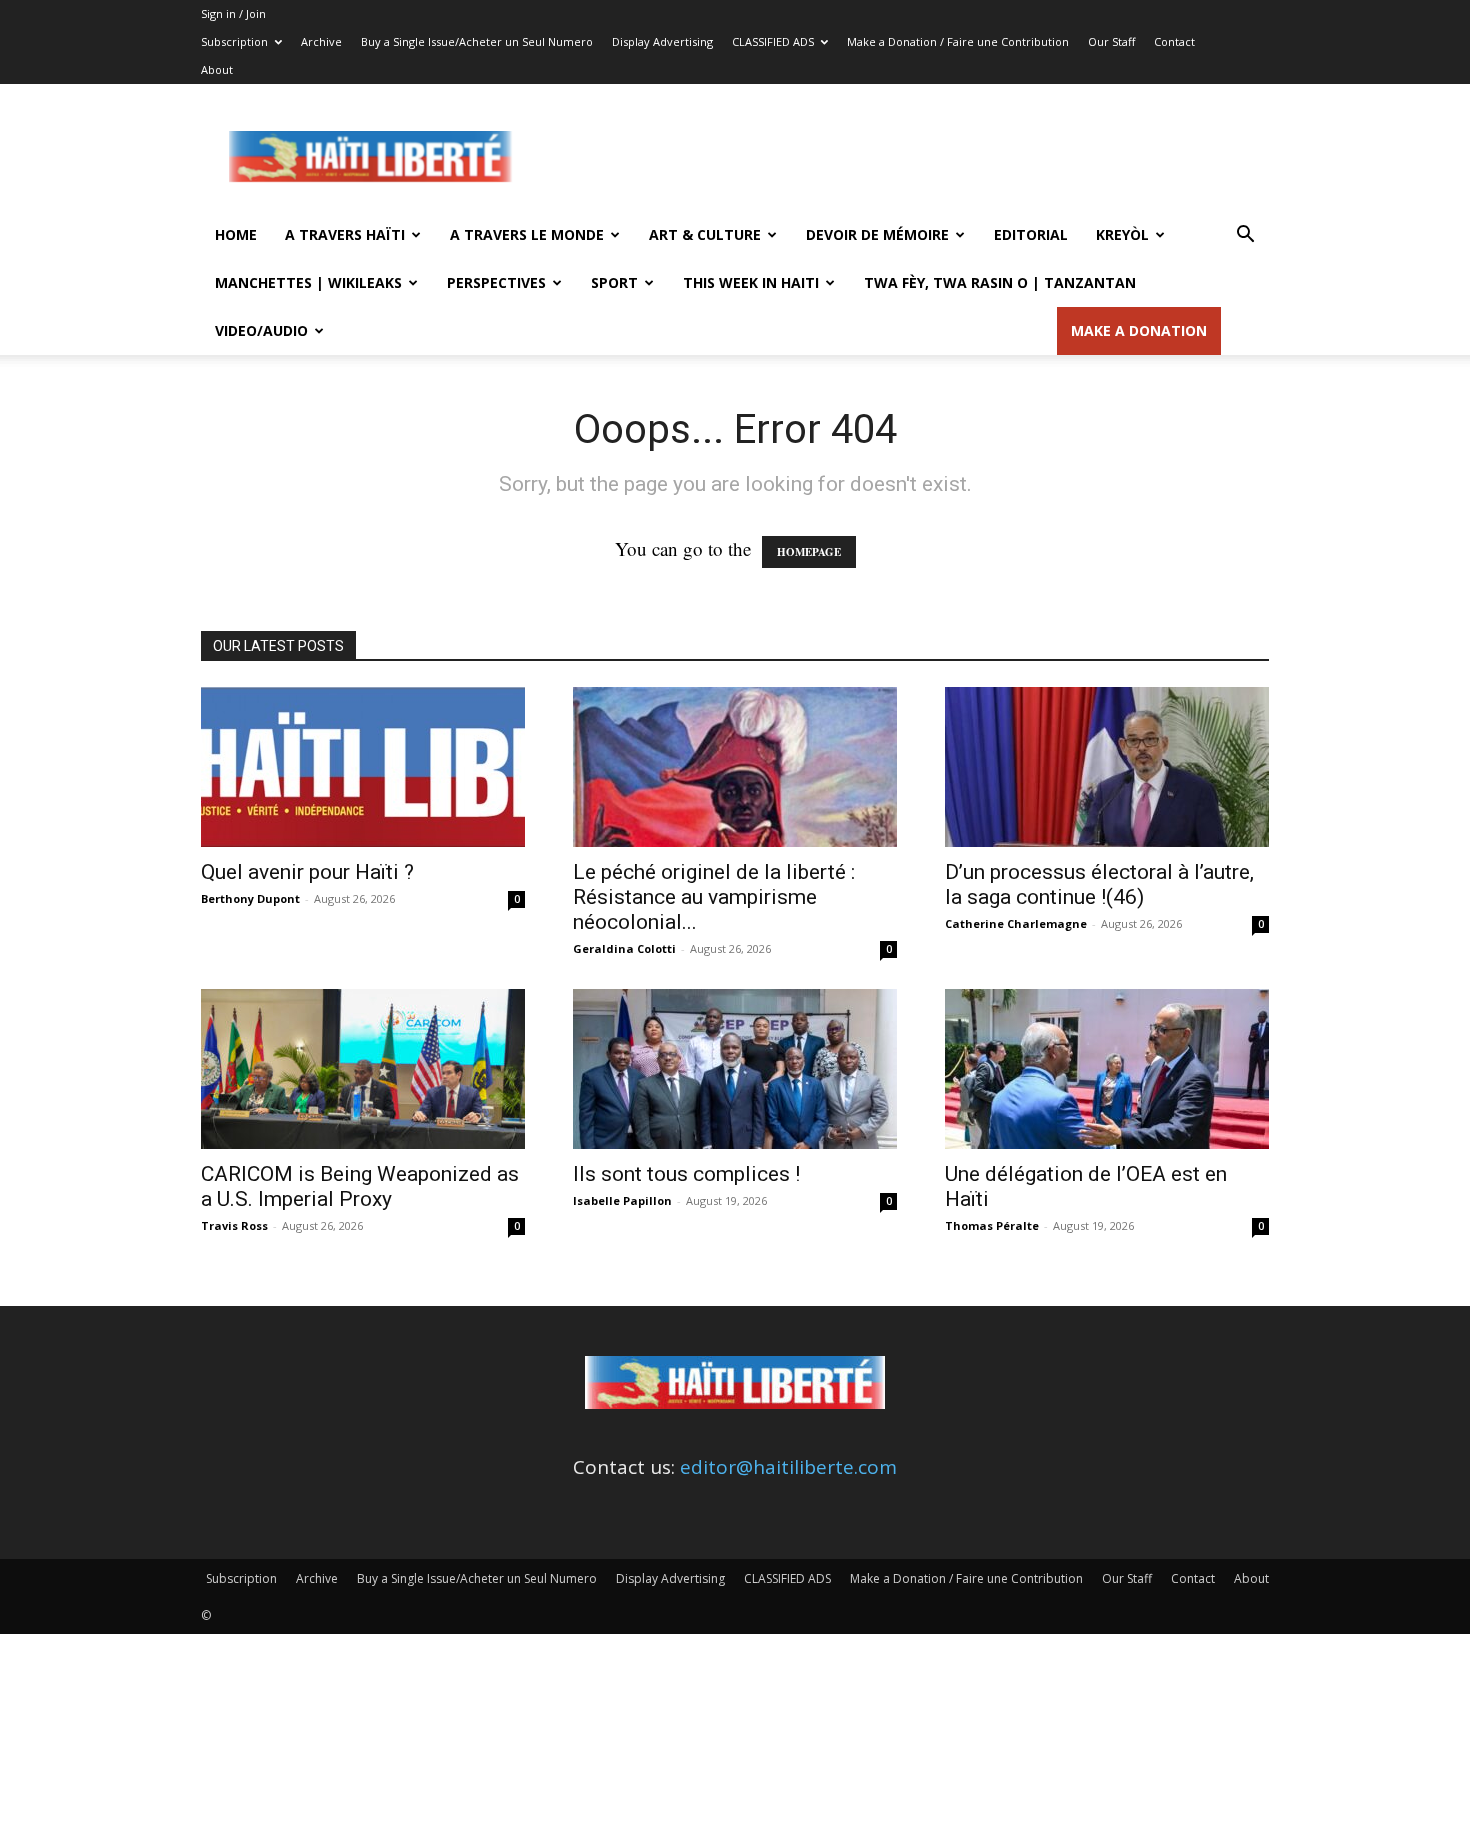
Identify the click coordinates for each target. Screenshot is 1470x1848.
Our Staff (1111, 41)
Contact (1174, 41)
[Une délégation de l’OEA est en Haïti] (1107, 1069)
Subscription (234, 41)
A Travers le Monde (527, 234)
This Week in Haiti (751, 282)
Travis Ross (234, 1225)
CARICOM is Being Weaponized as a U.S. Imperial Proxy (360, 1186)
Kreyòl (1122, 234)
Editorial (1031, 234)
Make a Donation (1139, 330)
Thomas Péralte (992, 1225)
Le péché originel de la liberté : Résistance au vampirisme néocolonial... (714, 897)
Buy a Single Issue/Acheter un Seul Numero (477, 41)
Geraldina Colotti (624, 948)
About (217, 69)
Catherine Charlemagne (1016, 923)
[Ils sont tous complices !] (735, 1069)
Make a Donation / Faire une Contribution (958, 41)
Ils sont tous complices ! (686, 1174)
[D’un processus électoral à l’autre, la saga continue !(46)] (1107, 767)
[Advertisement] (905, 157)
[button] (1245, 235)
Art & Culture (705, 234)
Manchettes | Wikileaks (308, 282)
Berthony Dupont (250, 898)
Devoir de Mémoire (877, 234)
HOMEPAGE (809, 552)
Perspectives (496, 282)
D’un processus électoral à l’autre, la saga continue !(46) (1099, 884)
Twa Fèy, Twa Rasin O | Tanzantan (1000, 282)
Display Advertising (662, 41)
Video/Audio (261, 330)
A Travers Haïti (345, 234)
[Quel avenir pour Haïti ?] (363, 767)
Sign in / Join (233, 13)
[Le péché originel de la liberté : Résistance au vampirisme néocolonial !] (735, 767)
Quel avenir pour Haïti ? (307, 872)
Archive (321, 41)
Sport (614, 282)
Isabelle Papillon (622, 1200)
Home (236, 234)
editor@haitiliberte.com (788, 1467)
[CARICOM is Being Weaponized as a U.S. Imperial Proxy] (363, 1069)
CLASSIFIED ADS (773, 41)
